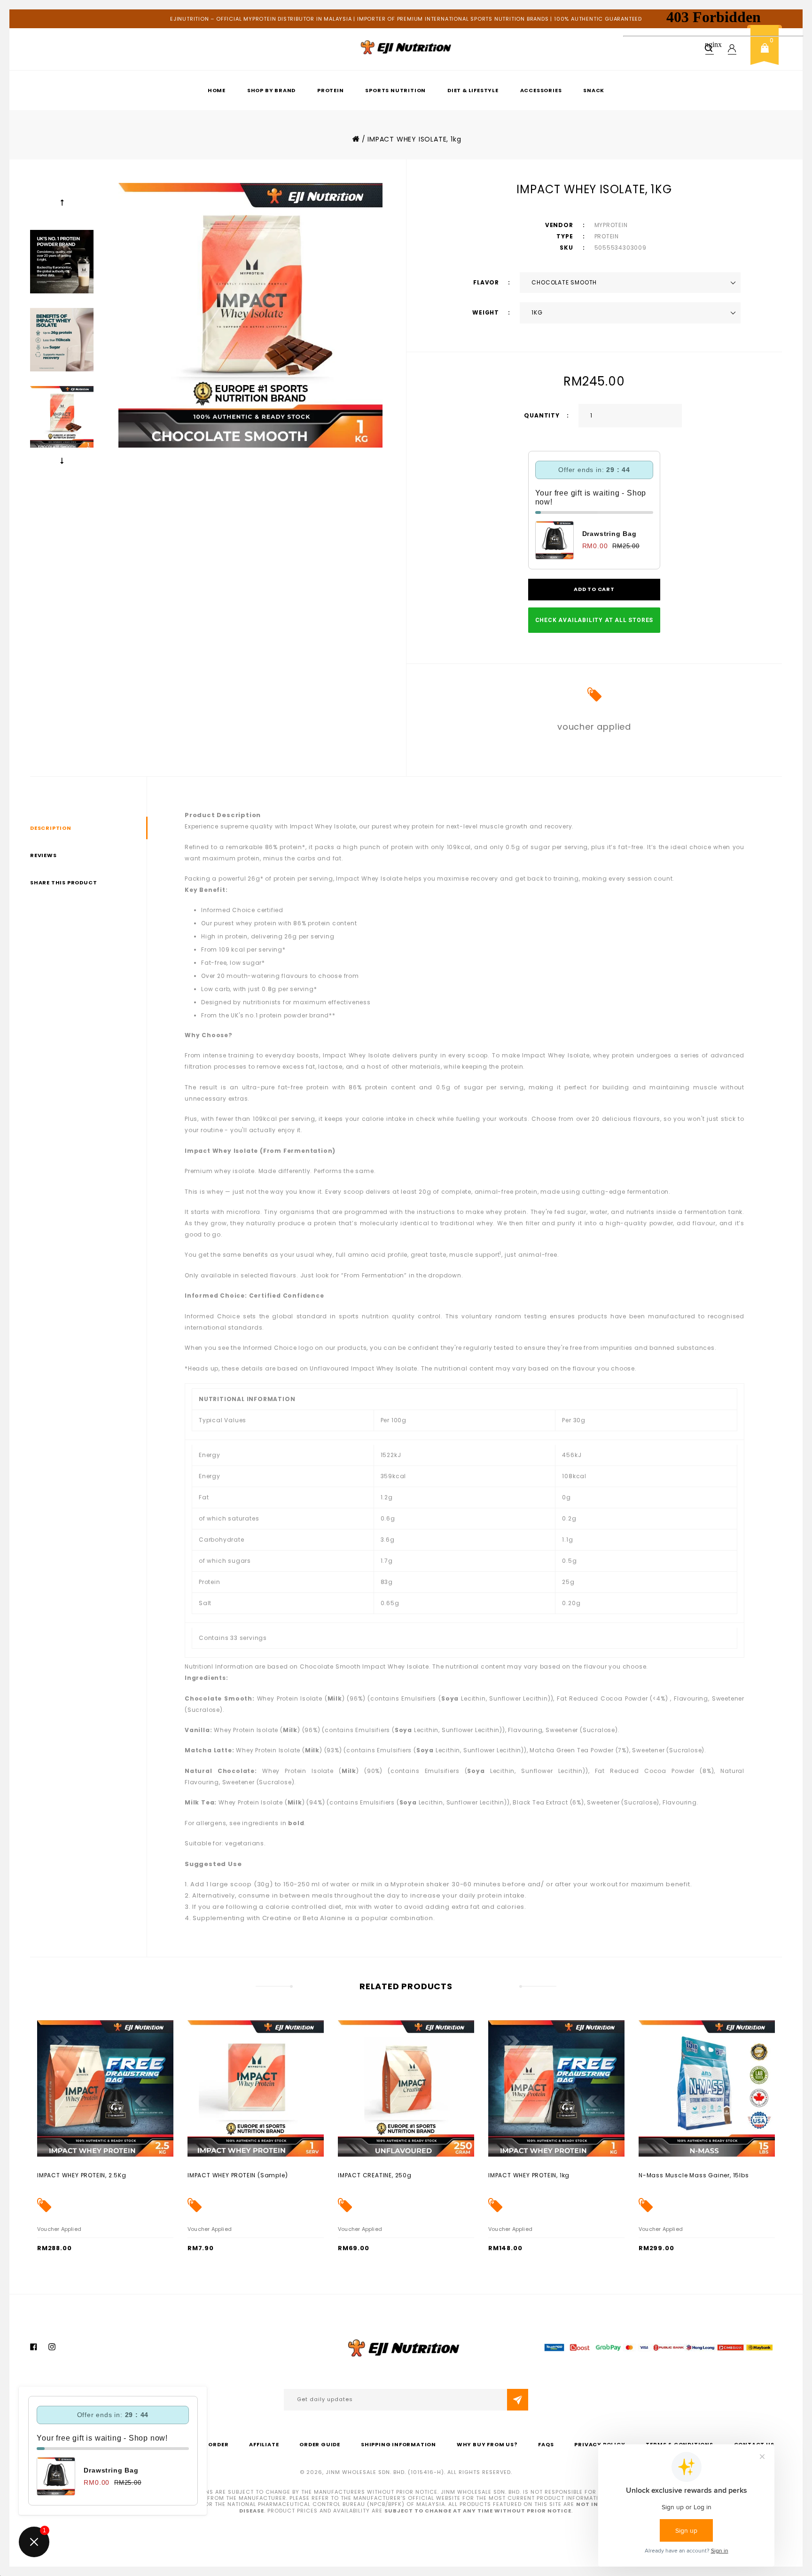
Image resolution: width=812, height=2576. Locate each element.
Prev (62, 203)
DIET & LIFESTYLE (473, 90)
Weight (487, 312)
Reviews (43, 855)
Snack (594, 90)
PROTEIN (331, 90)
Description (51, 828)
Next (62, 461)
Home (217, 90)
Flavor (487, 282)
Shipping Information (398, 2444)
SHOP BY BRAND (271, 90)
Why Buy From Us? (487, 2444)
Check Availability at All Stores (594, 620)
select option (58, 2175)
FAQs (546, 2444)
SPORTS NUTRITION (395, 90)
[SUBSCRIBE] (518, 2400)
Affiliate (264, 2444)
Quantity (542, 415)
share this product (63, 882)
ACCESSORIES (541, 90)
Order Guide (320, 2444)
